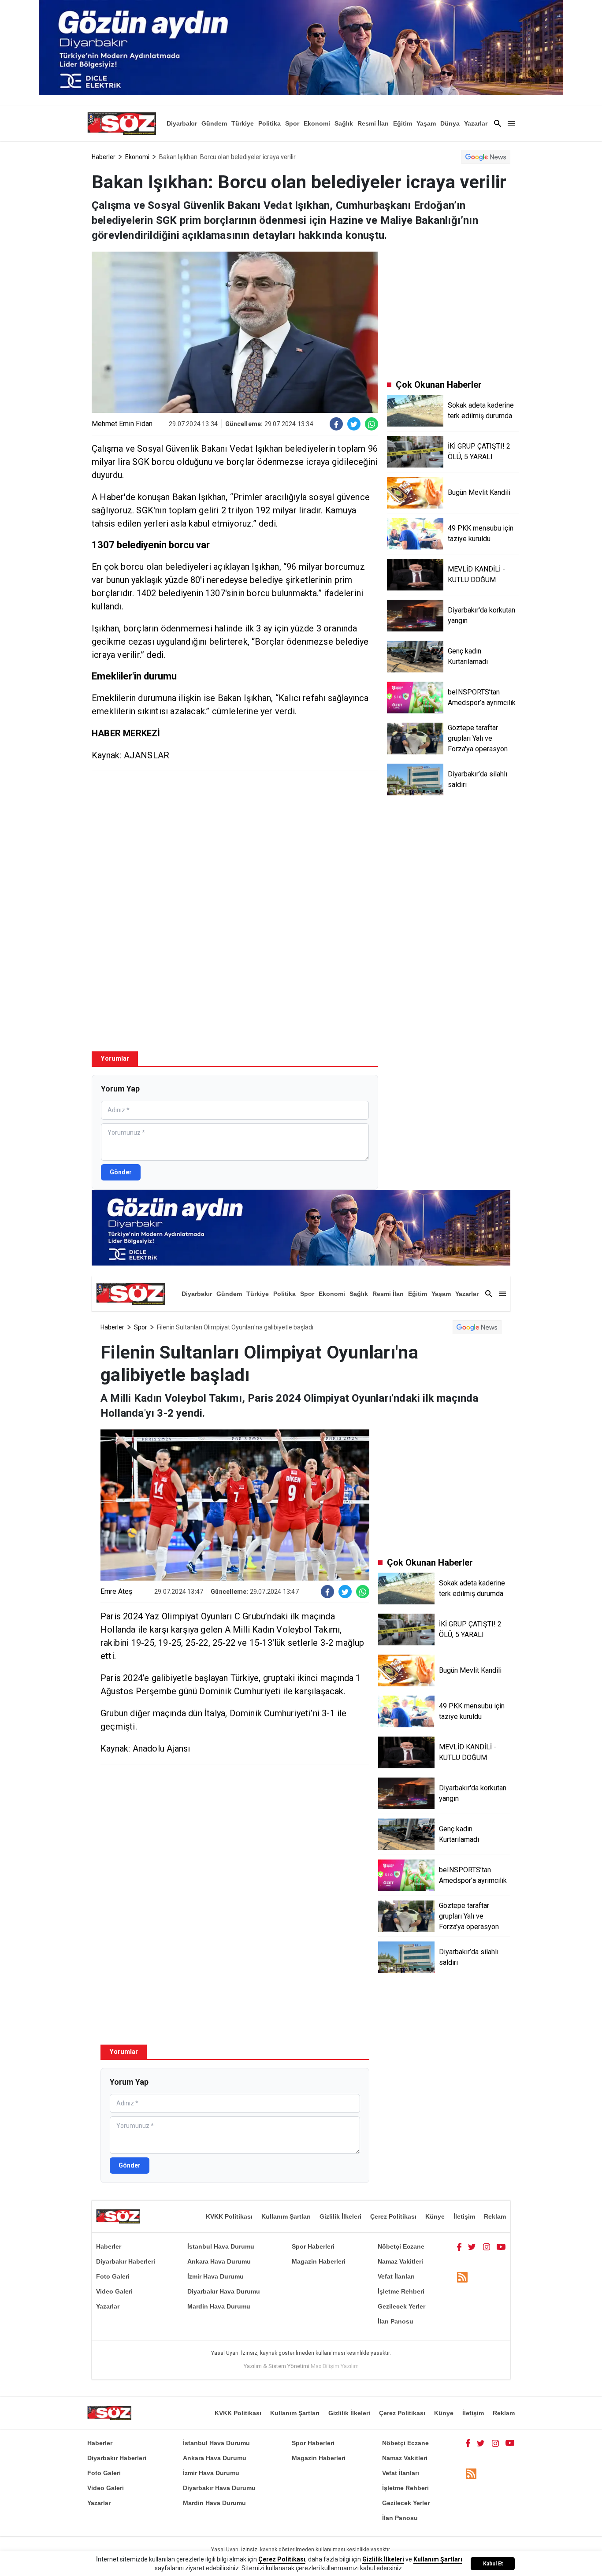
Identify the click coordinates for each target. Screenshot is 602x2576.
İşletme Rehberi (401, 2291)
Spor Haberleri (313, 2246)
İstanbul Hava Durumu (221, 2246)
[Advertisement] (235, 842)
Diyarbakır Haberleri (126, 2261)
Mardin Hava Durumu (219, 2306)
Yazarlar (476, 123)
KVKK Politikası (229, 2216)
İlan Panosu (396, 2321)
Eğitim (403, 123)
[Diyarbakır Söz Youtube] (501, 2246)
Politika (269, 123)
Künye (435, 2216)
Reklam (495, 2216)
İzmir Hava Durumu (216, 2276)
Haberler (104, 157)
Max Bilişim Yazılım (335, 2366)
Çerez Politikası (393, 2216)
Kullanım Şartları (286, 2216)
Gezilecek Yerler (401, 2306)
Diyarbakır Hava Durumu (224, 2291)
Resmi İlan (373, 123)
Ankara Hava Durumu (219, 2261)
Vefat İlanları (396, 2276)
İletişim (464, 2216)
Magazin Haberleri (319, 2261)
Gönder (121, 1172)
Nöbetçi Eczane (401, 2246)
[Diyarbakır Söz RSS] (462, 2277)
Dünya (450, 123)
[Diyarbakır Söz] (122, 123)
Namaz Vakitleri (400, 2261)
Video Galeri (114, 2291)
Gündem (214, 123)
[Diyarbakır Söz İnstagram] (487, 2246)
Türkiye (243, 123)
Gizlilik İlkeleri (340, 2216)
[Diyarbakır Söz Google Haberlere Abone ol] (486, 157)
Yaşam (426, 123)
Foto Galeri (113, 2276)
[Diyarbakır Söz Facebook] (459, 2246)
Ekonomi (317, 123)
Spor (292, 123)
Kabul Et (493, 2564)
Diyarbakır (182, 123)
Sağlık (344, 123)
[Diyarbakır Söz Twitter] (472, 2246)
